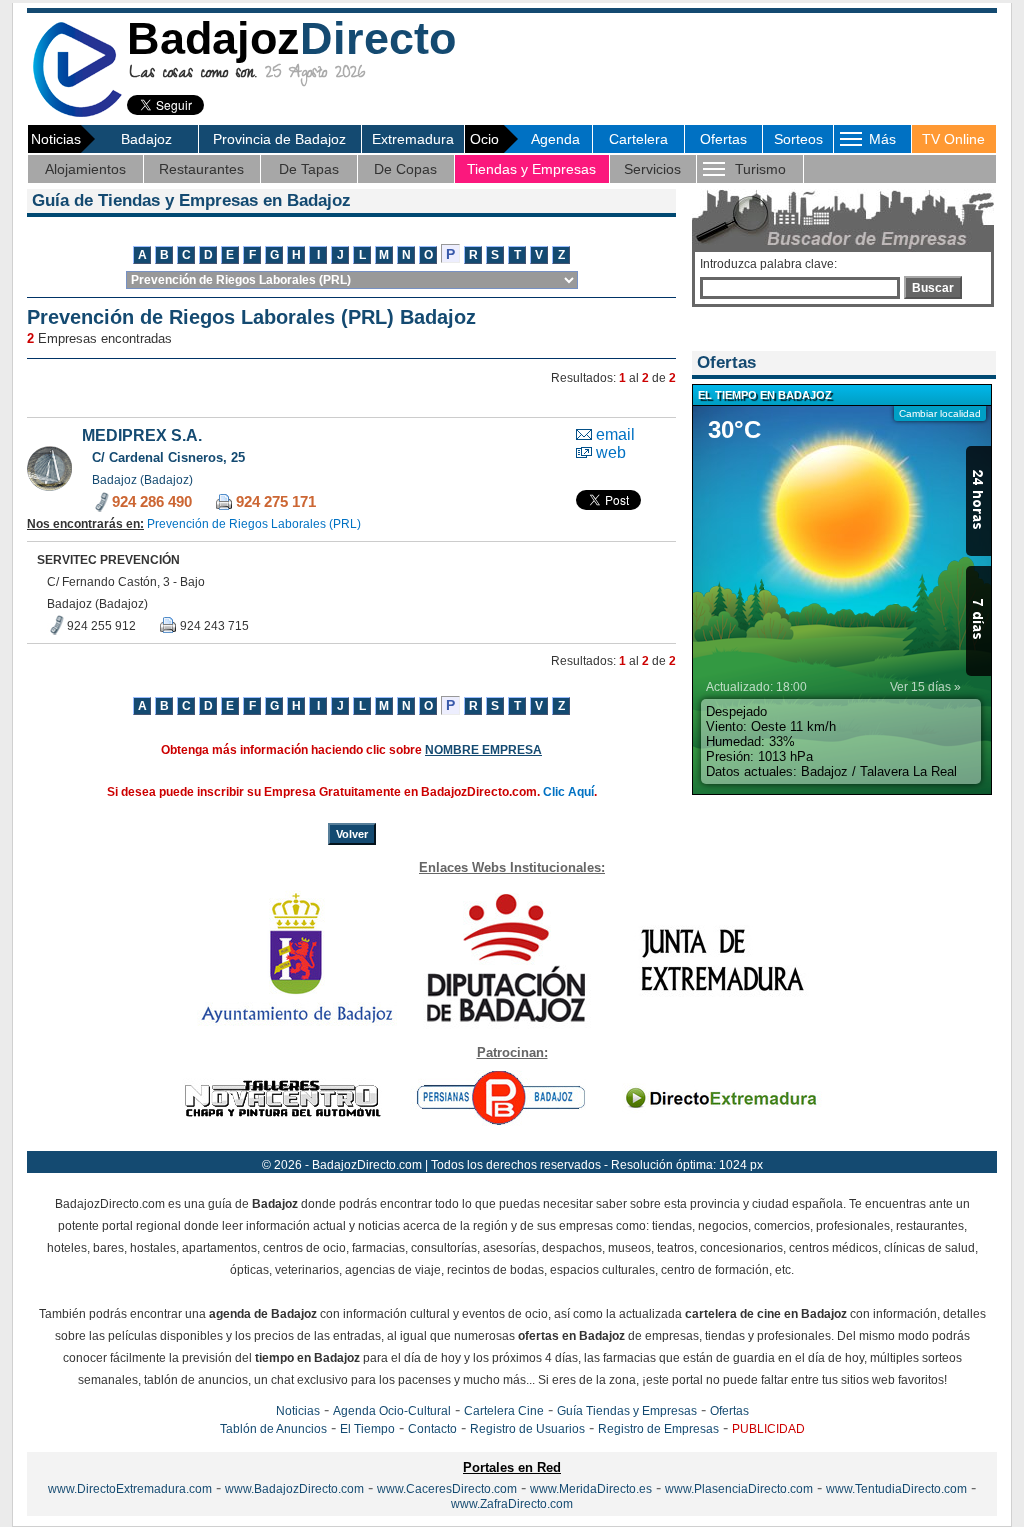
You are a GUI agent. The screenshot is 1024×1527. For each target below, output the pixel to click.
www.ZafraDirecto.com (512, 1504)
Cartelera (638, 139)
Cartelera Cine (504, 1411)
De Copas (405, 169)
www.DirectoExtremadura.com (130, 1489)
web (611, 452)
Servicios (652, 169)
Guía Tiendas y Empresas (627, 1411)
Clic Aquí (568, 792)
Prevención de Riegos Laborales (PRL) (254, 524)
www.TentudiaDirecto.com (896, 1489)
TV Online (953, 139)
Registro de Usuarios (527, 1429)
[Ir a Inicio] (77, 113)
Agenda (555, 139)
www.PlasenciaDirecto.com (739, 1489)
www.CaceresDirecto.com (447, 1489)
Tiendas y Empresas (531, 169)
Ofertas (723, 139)
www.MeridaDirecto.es (591, 1489)
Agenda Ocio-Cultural (392, 1411)
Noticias (298, 1411)
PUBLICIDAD (768, 1429)
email (615, 434)
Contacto (432, 1429)
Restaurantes (201, 169)
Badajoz (146, 139)
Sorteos (798, 139)
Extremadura (413, 139)
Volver (352, 834)
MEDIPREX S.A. (142, 435)
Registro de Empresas (658, 1429)
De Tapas (309, 169)
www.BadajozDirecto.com (294, 1489)
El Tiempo (367, 1429)
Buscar (933, 288)
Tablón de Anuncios (273, 1429)
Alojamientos (85, 169)
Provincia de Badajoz (279, 139)
